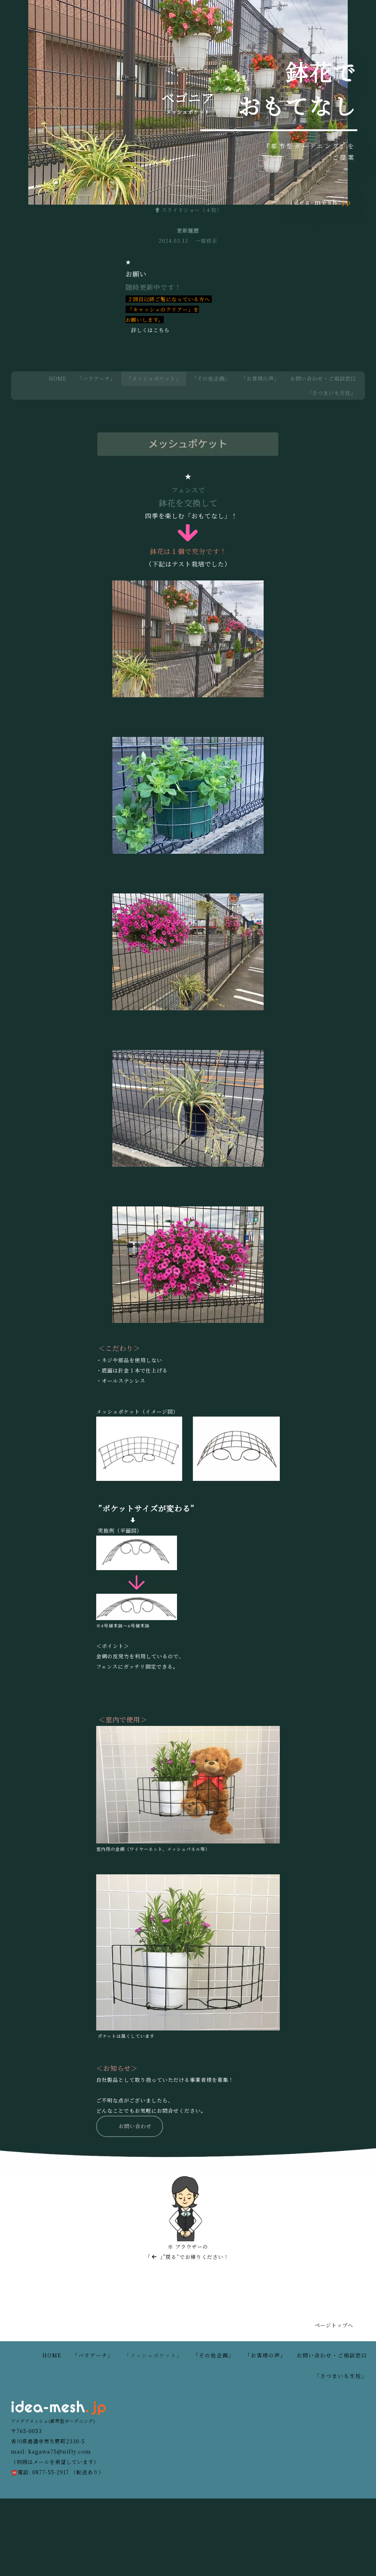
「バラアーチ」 (96, 378)
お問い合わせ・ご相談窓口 (323, 378)
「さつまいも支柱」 (331, 393)
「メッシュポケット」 (154, 378)
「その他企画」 (211, 378)
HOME (58, 378)
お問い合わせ (135, 2126)
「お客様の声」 (260, 378)
